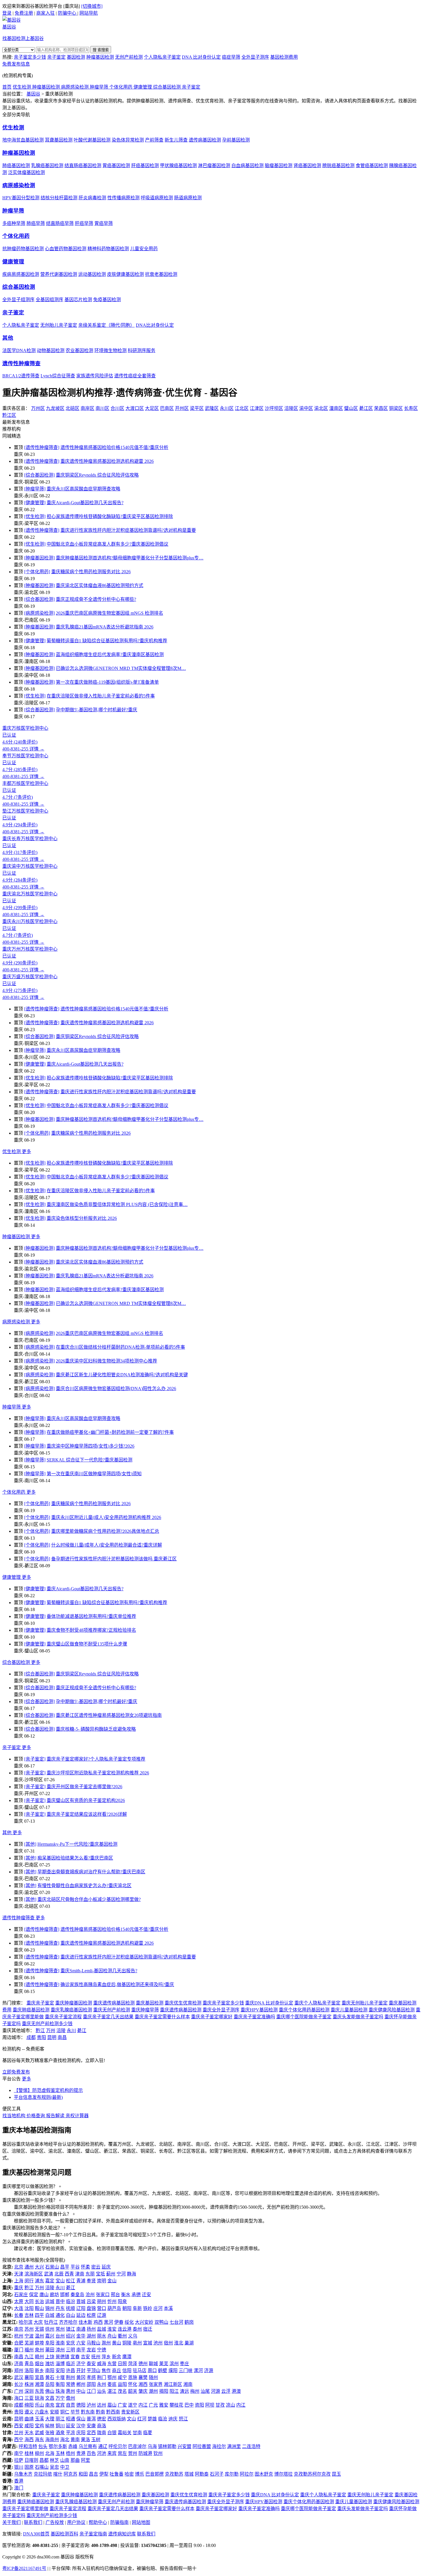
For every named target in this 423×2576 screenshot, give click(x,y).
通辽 (103, 2446)
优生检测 (22, 87)
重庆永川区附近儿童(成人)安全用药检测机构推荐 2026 (106, 1517)
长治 (39, 2301)
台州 (60, 2336)
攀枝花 (176, 2405)
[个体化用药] (37, 572)
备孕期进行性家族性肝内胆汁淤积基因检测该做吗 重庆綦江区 (114, 1559)
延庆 (106, 2267)
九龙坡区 (55, 408)
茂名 (122, 2391)
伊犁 (104, 2474)
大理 (50, 2419)
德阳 (81, 2405)
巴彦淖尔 (137, 2446)
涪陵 (61, 2031)
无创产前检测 (129, 57)
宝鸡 (39, 2426)
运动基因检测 (92, 274)
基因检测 (76, 57)
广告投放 (55, 2522)
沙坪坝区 (274, 408)
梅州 (195, 2391)
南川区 (102, 408)
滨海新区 (34, 2274)
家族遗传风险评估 (95, 376)
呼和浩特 (28, 2446)
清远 (184, 2391)
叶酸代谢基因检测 (92, 140)
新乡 (39, 2370)
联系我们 (33, 2522)
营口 (102, 2308)
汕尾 (205, 2391)
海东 (39, 2440)
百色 (91, 2453)
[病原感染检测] (39, 613)
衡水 (126, 2295)
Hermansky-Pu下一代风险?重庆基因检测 (77, 1844)
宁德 (102, 2350)
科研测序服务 (142, 350)
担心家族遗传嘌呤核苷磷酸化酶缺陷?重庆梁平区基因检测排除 (110, 516)
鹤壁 (163, 2370)
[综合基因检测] (39, 475)
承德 (136, 2295)
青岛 (29, 2364)
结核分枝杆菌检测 (59, 198)
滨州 (174, 2364)
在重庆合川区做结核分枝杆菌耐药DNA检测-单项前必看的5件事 (120, 1347)
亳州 (137, 2343)
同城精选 (12, 436)
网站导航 (89, 13)
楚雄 (152, 2419)
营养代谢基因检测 (59, 274)
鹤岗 (189, 2322)
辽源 (102, 2315)
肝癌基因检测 (145, 166)
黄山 (117, 2343)
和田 (83, 2474)
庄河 (158, 2308)
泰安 (91, 2364)
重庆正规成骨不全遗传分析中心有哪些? (96, 599)
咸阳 (29, 2426)
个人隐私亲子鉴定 (162, 57)
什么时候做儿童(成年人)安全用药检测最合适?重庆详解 (107, 1545)
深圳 (29, 2391)
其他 (8, 338)
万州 (51, 2031)
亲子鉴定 (56, 57)
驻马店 (140, 2370)
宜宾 (60, 2405)
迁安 (146, 2295)
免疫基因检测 (107, 300)
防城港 (145, 2453)
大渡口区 (135, 408)
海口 (19, 2398)
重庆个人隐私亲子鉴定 (317, 2003)
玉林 (60, 2453)
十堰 (60, 2377)
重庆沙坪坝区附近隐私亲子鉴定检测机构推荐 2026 (98, 1773)
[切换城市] (92, 6)
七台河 (176, 2322)
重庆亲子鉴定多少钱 (223, 2003)
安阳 (60, 2370)
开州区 (182, 408)
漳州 (60, 2350)
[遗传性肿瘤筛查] (42, 447)
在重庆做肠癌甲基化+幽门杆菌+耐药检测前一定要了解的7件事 (110, 1432)
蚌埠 (39, 2343)
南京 (19, 2329)
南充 (50, 2405)
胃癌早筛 (104, 223)
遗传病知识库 (122, 2534)
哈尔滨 (26, 2322)
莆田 (50, 2350)
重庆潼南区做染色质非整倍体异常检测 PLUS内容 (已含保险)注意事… (117, 1204)
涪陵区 (291, 408)
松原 (91, 2315)
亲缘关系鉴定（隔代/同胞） (106, 325)
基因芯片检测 (78, 300)
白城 (50, 2315)
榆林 (50, 2426)
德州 (143, 2364)
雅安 (164, 2405)
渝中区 (306, 408)
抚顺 (70, 2308)
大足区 (152, 408)
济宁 (81, 2364)
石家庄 (21, 2295)
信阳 (127, 2370)
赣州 (39, 2357)
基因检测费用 (284, 57)
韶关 (133, 2391)
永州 (102, 2384)
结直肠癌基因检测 (83, 166)
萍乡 (106, 2357)
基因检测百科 (64, 2534)
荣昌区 (381, 408)
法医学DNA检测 (19, 350)
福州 (29, 2350)
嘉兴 (50, 2336)
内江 (143, 2405)
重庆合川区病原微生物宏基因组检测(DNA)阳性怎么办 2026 (116, 1389)
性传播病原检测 (123, 198)
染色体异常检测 (128, 140)
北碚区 (73, 408)
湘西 (143, 2384)
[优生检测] (35, 516)
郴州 (81, 2384)
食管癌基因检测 (372, 166)
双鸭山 (161, 2322)
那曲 (75, 2460)
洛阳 (29, 2370)
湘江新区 (173, 2384)
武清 (49, 2274)
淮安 (112, 2329)
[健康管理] (35, 503)
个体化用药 (121, 87)
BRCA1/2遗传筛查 (21, 376)
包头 (43, 2446)
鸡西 (98, 2322)
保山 (81, 2419)
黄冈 (81, 2377)
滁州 (106, 2343)
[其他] (30, 1844)
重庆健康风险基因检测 (392, 2010)
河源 (216, 2391)
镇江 (70, 2329)
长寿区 (411, 408)
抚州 (96, 2357)
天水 (29, 2433)
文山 (132, 2419)
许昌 (70, 2370)
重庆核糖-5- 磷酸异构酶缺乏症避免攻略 (96, 1729)
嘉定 (50, 2281)
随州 (153, 2377)
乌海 (152, 2446)
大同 (29, 2301)
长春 (19, 2315)
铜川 (60, 2426)
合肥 (19, 2343)
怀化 (133, 2384)
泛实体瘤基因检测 (26, 172)
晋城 (81, 2301)
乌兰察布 (88, 2446)
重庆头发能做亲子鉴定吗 (358, 2017)
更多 (26, 1152)
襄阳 (29, 2377)
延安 (70, 2426)
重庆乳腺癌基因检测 (71, 2010)
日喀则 (31, 2460)
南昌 (62, 2037)
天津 (19, 2274)
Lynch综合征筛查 (58, 376)
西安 (19, 2426)
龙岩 (91, 2350)
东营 (112, 2364)
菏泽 (133, 2364)
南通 (81, 2329)
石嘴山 (42, 2467)
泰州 (137, 2329)
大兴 (39, 2267)
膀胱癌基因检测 (338, 166)
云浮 (226, 2391)
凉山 (230, 2405)
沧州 (90, 2295)
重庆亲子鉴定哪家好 (212, 2017)
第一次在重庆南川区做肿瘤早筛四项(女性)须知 (94, 1474)
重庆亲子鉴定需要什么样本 (162, 2017)
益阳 (122, 2384)
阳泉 (122, 2301)
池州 (158, 2343)
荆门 (102, 2377)
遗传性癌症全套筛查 (135, 376)
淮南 (60, 2343)
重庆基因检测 (150, 2003)
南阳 (50, 2370)
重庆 (19, 2288)
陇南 (102, 2433)
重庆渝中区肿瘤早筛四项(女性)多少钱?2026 (90, 1446)
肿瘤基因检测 (100, 57)
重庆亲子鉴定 (40, 2003)
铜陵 (127, 2343)
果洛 (85, 2440)
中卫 (65, 2467)
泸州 (91, 2405)
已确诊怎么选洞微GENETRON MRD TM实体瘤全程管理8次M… (121, 668)
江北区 (242, 408)
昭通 (70, 2419)
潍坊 (50, 2364)
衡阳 (60, 2384)
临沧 (163, 2419)
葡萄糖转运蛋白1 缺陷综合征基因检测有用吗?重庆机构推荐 (107, 641)
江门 (91, 2391)
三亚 (29, 2398)
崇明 (102, 2281)
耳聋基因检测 (59, 140)
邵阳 (91, 2384)
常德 (70, 2384)
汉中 (81, 2426)
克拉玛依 (43, 2474)
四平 (39, 2315)
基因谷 (33, 94)
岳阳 (50, 2384)
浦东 (39, 2281)
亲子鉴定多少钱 (30, 57)
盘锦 (91, 2308)
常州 (60, 2329)
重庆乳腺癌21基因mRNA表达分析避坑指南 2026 (105, 627)
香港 (19, 2481)
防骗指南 (119, 2522)
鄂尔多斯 (58, 2446)
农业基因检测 (79, 350)
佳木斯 (85, 2322)
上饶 (50, 2357)
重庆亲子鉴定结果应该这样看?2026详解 (87, 1814)
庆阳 (81, 2433)
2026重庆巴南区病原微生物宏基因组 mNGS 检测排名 (109, 613)
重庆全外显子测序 (221, 2010)
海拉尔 (219, 2446)
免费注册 (24, 13)
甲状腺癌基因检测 (178, 166)
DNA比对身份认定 (155, 325)
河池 (102, 2453)
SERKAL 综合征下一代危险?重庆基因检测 (89, 1460)
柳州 (39, 2453)
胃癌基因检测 (116, 166)
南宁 (19, 2453)
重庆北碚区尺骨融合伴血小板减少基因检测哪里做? (89, 1899)
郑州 (19, 2370)
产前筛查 (154, 140)
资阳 (199, 2405)
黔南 (100, 2412)
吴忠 (54, 2467)
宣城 (148, 2343)
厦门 (19, 2350)
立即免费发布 (16, 2072)
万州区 (38, 408)
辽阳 (81, 2308)
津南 (80, 2274)
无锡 (39, 2329)
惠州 (70, 2391)
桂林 (29, 2453)
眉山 (112, 2405)
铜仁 (65, 2412)
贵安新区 (130, 2412)
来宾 (112, 2453)
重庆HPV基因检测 (259, 2010)
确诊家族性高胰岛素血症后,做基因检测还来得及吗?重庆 (117, 1984)
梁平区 (197, 408)
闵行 (29, 2281)
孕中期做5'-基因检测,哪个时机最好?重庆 (97, 710)
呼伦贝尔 (118, 2446)
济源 (209, 2370)
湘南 (188, 2384)
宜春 (75, 2357)
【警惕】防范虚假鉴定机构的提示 (48, 2090)
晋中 (60, 2301)
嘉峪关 (125, 2433)
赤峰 (73, 2446)
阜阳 (50, 2343)
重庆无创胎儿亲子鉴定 (365, 2003)
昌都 (44, 2460)
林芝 (54, 2460)
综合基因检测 (167, 87)
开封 (81, 2370)
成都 (31, 2037)
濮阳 (173, 2370)
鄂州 (112, 2377)
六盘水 (42, 2412)
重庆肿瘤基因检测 (74, 2003)
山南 (65, 2460)
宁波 (29, 2336)
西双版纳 (117, 2419)
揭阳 (164, 2391)
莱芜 (164, 2364)
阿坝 (210, 2405)
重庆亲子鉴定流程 (63, 2017)
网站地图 (141, 2522)
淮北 (179, 2343)
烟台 (39, 2364)
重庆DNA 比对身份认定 (269, 2003)
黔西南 (113, 2412)
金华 (81, 2336)
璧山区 (351, 408)
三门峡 (186, 2370)
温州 (39, 2336)
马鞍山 (94, 2343)
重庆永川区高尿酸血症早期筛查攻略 (83, 489)
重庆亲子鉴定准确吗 (254, 2017)
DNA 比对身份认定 (201, 57)
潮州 (153, 2391)
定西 (91, 2433)
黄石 (50, 2377)
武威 (39, 2433)
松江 (70, 2281)
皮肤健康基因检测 (125, 274)
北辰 (59, 2274)
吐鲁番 (117, 2474)
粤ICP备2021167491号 (24, 2568)
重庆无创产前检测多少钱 (47, 2024)
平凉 (70, 2433)
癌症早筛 (231, 57)
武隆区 (212, 408)
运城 (50, 2301)
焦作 (106, 2370)
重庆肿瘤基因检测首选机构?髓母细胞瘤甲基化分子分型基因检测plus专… (130, 558)
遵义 (29, 2412)
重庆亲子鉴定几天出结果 (108, 2017)
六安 (81, 2343)
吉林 (29, 2315)
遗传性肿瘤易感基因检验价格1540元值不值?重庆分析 (114, 447)
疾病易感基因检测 (21, 274)
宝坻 (100, 2274)
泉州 (39, 2350)
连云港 (125, 2329)
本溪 (168, 2308)
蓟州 (111, 2274)
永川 (71, 2031)
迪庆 (173, 2419)
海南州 (52, 2440)
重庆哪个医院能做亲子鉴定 (304, 2017)
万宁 (60, 2398)
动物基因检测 (51, 350)
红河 (142, 2419)
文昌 (50, 2398)
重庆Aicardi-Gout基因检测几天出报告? (85, 503)
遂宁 (133, 2405)
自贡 (70, 2405)
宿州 (168, 2343)
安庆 (70, 2343)
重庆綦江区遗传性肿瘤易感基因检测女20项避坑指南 (109, 1715)
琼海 (39, 2398)
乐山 (39, 2405)
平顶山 (94, 2370)
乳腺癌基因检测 (47, 166)
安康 (91, 2426)
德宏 (102, 2419)
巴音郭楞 (155, 2474)
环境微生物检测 (110, 350)
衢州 (122, 2336)
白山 (70, 2315)
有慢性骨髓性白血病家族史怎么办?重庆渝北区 (84, 1886)
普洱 (91, 2419)
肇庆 (143, 2391)
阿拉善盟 (202, 2446)
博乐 (140, 2474)
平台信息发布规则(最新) (38, 2097)
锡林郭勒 (167, 2446)
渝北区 (321, 408)
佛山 (50, 2391)
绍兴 (70, 2336)
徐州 (50, 2329)
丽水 (102, 2336)
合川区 (117, 408)
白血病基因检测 (247, 166)
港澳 (236, 2391)
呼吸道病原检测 (157, 198)
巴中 (189, 2405)
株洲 (29, 2384)
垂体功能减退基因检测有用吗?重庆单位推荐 (91, 1616)
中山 (81, 2391)
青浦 (81, 2281)
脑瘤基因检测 (279, 166)
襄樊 (143, 2377)
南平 (81, 2350)
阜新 (137, 2308)
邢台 (115, 2295)
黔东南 (88, 2412)
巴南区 (167, 408)
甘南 (137, 2433)
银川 (19, 2467)
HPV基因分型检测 (21, 198)
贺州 (133, 2453)
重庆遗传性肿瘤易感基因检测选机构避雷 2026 (107, 461)
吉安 (85, 2357)
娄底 (112, 2384)
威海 (102, 2364)
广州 (19, 2391)
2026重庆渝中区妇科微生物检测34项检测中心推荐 (106, 1361)
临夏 (148, 2433)
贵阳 (41, 2037)
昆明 (52, 2037)
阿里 (85, 2460)
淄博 (60, 2364)
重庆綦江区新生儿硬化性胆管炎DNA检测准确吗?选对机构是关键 (122, 1375)
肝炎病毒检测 (92, 198)
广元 (153, 2405)
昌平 (65, 2267)
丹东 (60, 2308)
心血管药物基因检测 (66, 249)
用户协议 (76, 2522)
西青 (69, 2274)
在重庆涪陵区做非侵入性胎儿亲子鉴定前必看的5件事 (101, 696)
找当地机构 (14, 2116)
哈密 (129, 2474)
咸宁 (122, 2377)
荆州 (70, 2377)
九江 (29, 2357)
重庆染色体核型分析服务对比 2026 (82, 1218)
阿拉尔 (247, 2474)
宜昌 (39, 2377)
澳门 (19, 2488)
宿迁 (148, 2329)
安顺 (54, 2412)
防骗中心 (68, 13)
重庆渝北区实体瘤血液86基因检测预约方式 (100, 585)
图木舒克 (264, 2474)
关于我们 (12, 2522)
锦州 (50, 2308)
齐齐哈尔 (68, 2322)
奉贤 (91, 2281)
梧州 (70, 2453)
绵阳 (29, 2405)
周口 (152, 2370)
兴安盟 (184, 2446)
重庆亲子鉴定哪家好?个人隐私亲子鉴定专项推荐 (96, 1759)
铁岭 (148, 2308)
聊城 (153, 2364)
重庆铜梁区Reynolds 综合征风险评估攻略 (97, 475)
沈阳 (29, 2308)
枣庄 (184, 2364)
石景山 (52, 2267)
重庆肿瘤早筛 (145, 2010)
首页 (7, 87)
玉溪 (39, 2419)
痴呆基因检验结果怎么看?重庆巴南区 (75, 1858)
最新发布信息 (16, 422)
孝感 (91, 2377)
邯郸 (65, 2295)
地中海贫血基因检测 (23, 140)
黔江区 (9, 415)
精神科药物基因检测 (108, 249)
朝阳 (127, 2308)
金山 (112, 2281)
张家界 (156, 2384)
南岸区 (87, 408)
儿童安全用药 (144, 249)
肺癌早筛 (36, 223)
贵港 (81, 2453)
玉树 (96, 2440)
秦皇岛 (77, 2295)
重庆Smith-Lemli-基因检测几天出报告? (99, 1971)
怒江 (183, 2419)
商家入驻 (45, 13)
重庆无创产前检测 (112, 2010)
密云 (96, 2267)
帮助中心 (98, 2522)
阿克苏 (70, 2474)
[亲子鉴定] (35, 1759)
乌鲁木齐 (23, 2474)
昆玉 (336, 2474)
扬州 (91, 2329)
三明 (70, 2350)
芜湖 (29, 2343)
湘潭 (39, 2384)
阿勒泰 (202, 2474)
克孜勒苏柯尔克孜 (312, 2474)
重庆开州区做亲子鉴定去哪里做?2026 (84, 1787)
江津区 (257, 408)
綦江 (82, 2031)
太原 (19, 2301)
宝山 (60, 2281)
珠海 (60, 2391)
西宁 (19, 2440)
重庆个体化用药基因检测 (304, 2010)
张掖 (50, 2433)
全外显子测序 (255, 57)
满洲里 (234, 2446)
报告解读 (56, 2116)
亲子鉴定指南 (93, 2534)
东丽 (90, 2274)
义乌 (133, 2336)
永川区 (227, 408)
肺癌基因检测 (16, 166)
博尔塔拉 (283, 2474)
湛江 (112, 2391)
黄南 (75, 2440)
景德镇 (62, 2357)
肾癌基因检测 (307, 166)
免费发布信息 (16, 64)
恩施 (133, 2377)
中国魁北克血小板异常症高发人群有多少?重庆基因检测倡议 (107, 544)
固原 (29, 2467)
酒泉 (60, 2433)
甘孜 (220, 2405)
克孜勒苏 (174, 2474)
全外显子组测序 (18, 300)
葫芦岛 (114, 2308)
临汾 (70, 2301)
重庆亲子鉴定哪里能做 (25, 2509)
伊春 (119, 2322)
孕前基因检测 (236, 140)
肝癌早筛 (84, 223)
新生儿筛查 (176, 140)
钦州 (158, 2453)
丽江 (60, 2419)
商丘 (117, 2370)
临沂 (70, 2364)
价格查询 (36, 2116)
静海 (132, 2274)
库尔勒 (232, 2474)
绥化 (129, 2322)
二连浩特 (251, 2446)
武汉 (19, 2377)
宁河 (121, 2274)
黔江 (40, 2031)
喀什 (58, 2474)
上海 (19, 2281)
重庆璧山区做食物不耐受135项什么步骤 (87, 1644)
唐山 (44, 2295)
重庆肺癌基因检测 (31, 2010)
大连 (19, 2308)
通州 (29, 2267)
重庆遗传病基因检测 (114, 2003)
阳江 (174, 2391)
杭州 (19, 2336)
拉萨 (19, 2460)
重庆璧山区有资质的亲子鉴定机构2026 (86, 1800)
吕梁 (91, 2301)
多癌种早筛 (14, 223)
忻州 (112, 2301)
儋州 (70, 2398)
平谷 (75, 2267)
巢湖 (189, 2343)
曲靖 (29, 2419)
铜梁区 (396, 408)
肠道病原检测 (188, 198)
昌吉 (94, 2474)
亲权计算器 (77, 2116)
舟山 (112, 2336)
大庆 (38, 2322)
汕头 (102, 2391)
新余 (117, 2357)
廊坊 (54, 2295)
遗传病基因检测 (205, 140)
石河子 (217, 2474)
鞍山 (39, 2308)
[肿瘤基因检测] (39, 558)
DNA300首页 (36, 2534)
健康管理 (143, 87)
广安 (122, 2405)
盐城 (102, 2329)
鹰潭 (127, 2357)
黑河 (108, 2322)
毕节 (75, 2412)
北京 (19, 2267)
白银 (112, 2433)
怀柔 (85, 2267)
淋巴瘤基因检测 (214, 166)
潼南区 (336, 408)
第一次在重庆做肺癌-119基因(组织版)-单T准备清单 (107, 682)
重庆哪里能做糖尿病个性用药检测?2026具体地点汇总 (105, 1531)
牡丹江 (51, 2322)
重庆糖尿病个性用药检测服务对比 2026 (91, 572)
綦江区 (366, 408)
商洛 (102, 2426)
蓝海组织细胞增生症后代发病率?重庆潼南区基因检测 (110, 654)
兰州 (19, 2433)
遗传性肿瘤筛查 (21, 363)
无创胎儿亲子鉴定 (59, 325)
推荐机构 (12, 429)
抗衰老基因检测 (161, 274)
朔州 (102, 2301)
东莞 (39, 2391)
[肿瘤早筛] (35, 489)
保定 (34, 2295)
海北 (65, 2440)
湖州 (91, 2336)
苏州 (29, 2329)
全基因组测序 (49, 300)
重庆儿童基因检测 (349, 2010)
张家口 (103, 2295)
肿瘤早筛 (100, 87)
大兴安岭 (144, 2322)
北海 (50, 2453)
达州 (102, 2405)
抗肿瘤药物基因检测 (23, 249)
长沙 (19, 2384)
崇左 (122, 2453)
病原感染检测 (75, 87)
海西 (29, 2440)
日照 (122, 2364)
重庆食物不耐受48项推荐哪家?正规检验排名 (91, 1630)
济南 (19, 2364)
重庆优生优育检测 (183, 2003)
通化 (60, 2315)
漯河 (198, 2370)
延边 (81, 2315)
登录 (7, 13)
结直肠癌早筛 (60, 223)
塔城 (189, 2474)
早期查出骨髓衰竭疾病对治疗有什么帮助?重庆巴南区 (91, 1872)
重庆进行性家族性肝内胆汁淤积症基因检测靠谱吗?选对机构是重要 (128, 530)
